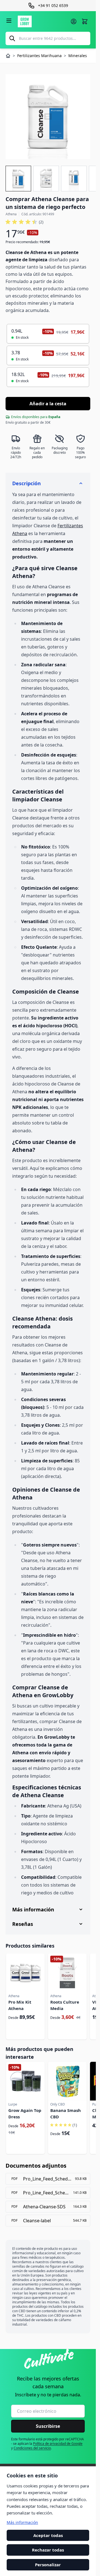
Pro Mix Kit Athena (20, 2005)
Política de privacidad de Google (58, 2444)
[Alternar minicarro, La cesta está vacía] (85, 21)
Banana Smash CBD (66, 2113)
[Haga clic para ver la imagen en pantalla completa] (48, 117)
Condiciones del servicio (32, 2448)
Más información (22, 2522)
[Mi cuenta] (74, 21)
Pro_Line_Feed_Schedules (47, 2179)
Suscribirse (48, 2426)
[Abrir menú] (9, 21)
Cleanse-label (37, 2221)
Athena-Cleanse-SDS (44, 2207)
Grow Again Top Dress (25, 2113)
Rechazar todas (48, 2550)
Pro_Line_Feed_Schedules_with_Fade (46, 2193)
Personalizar (48, 2565)
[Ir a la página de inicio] (42, 21)
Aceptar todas (48, 2535)
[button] (24, 222)
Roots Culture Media (65, 2005)
